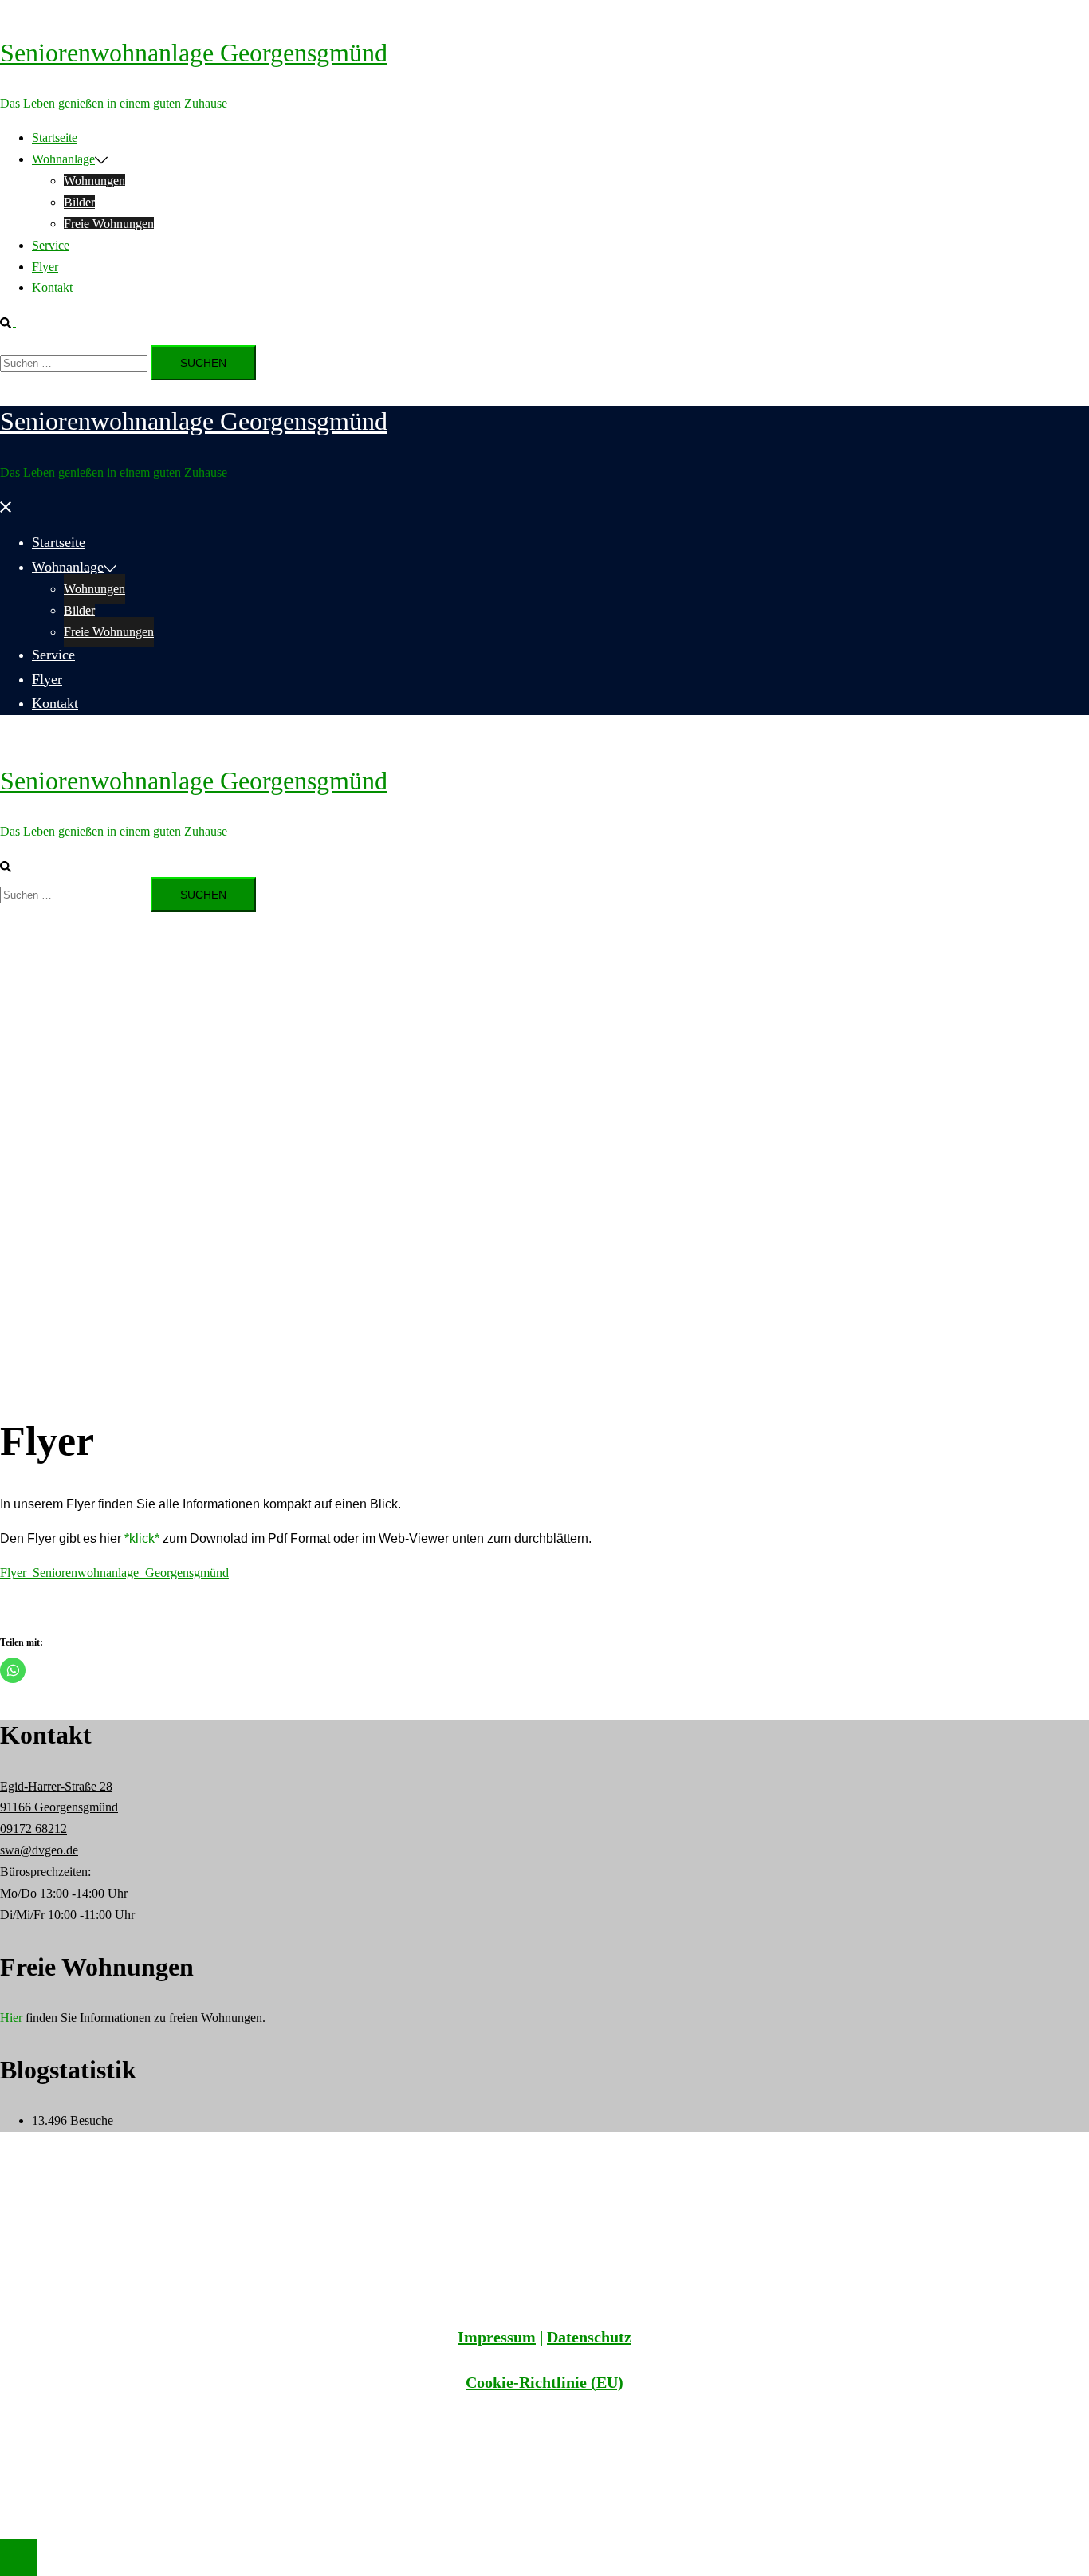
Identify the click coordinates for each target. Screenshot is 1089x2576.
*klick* (142, 1538)
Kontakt (52, 287)
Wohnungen (94, 181)
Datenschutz (589, 2337)
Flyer (45, 267)
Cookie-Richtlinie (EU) (544, 2382)
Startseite (55, 138)
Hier (11, 2018)
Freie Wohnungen (109, 224)
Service (51, 245)
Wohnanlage (63, 159)
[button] (14, 322)
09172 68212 (33, 1829)
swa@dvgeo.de (39, 1850)
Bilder (79, 202)
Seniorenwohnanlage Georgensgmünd (194, 53)
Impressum (497, 2337)
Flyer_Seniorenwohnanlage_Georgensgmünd (114, 1573)
